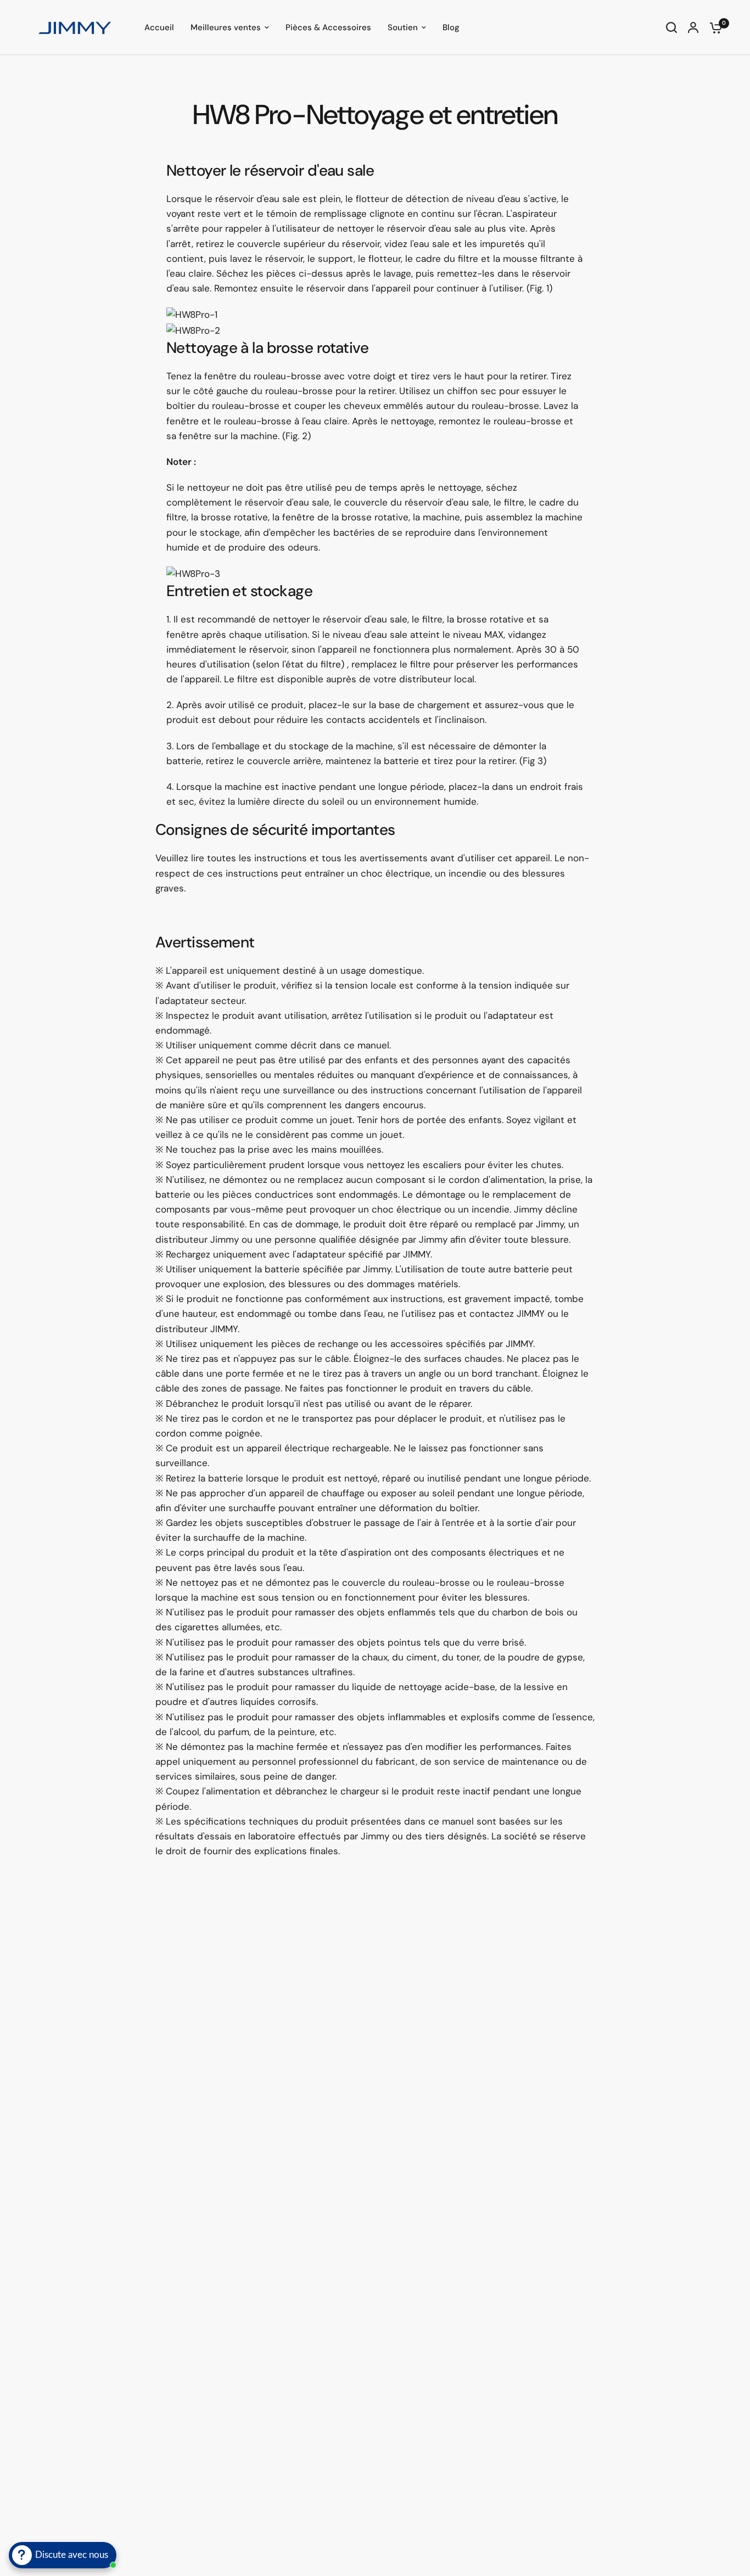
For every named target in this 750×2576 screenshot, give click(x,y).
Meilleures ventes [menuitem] (226, 27)
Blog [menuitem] (451, 27)
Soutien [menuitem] (403, 27)
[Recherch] (671, 27)
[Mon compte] (693, 27)
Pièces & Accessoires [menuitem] (328, 27)
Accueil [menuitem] (159, 27)
